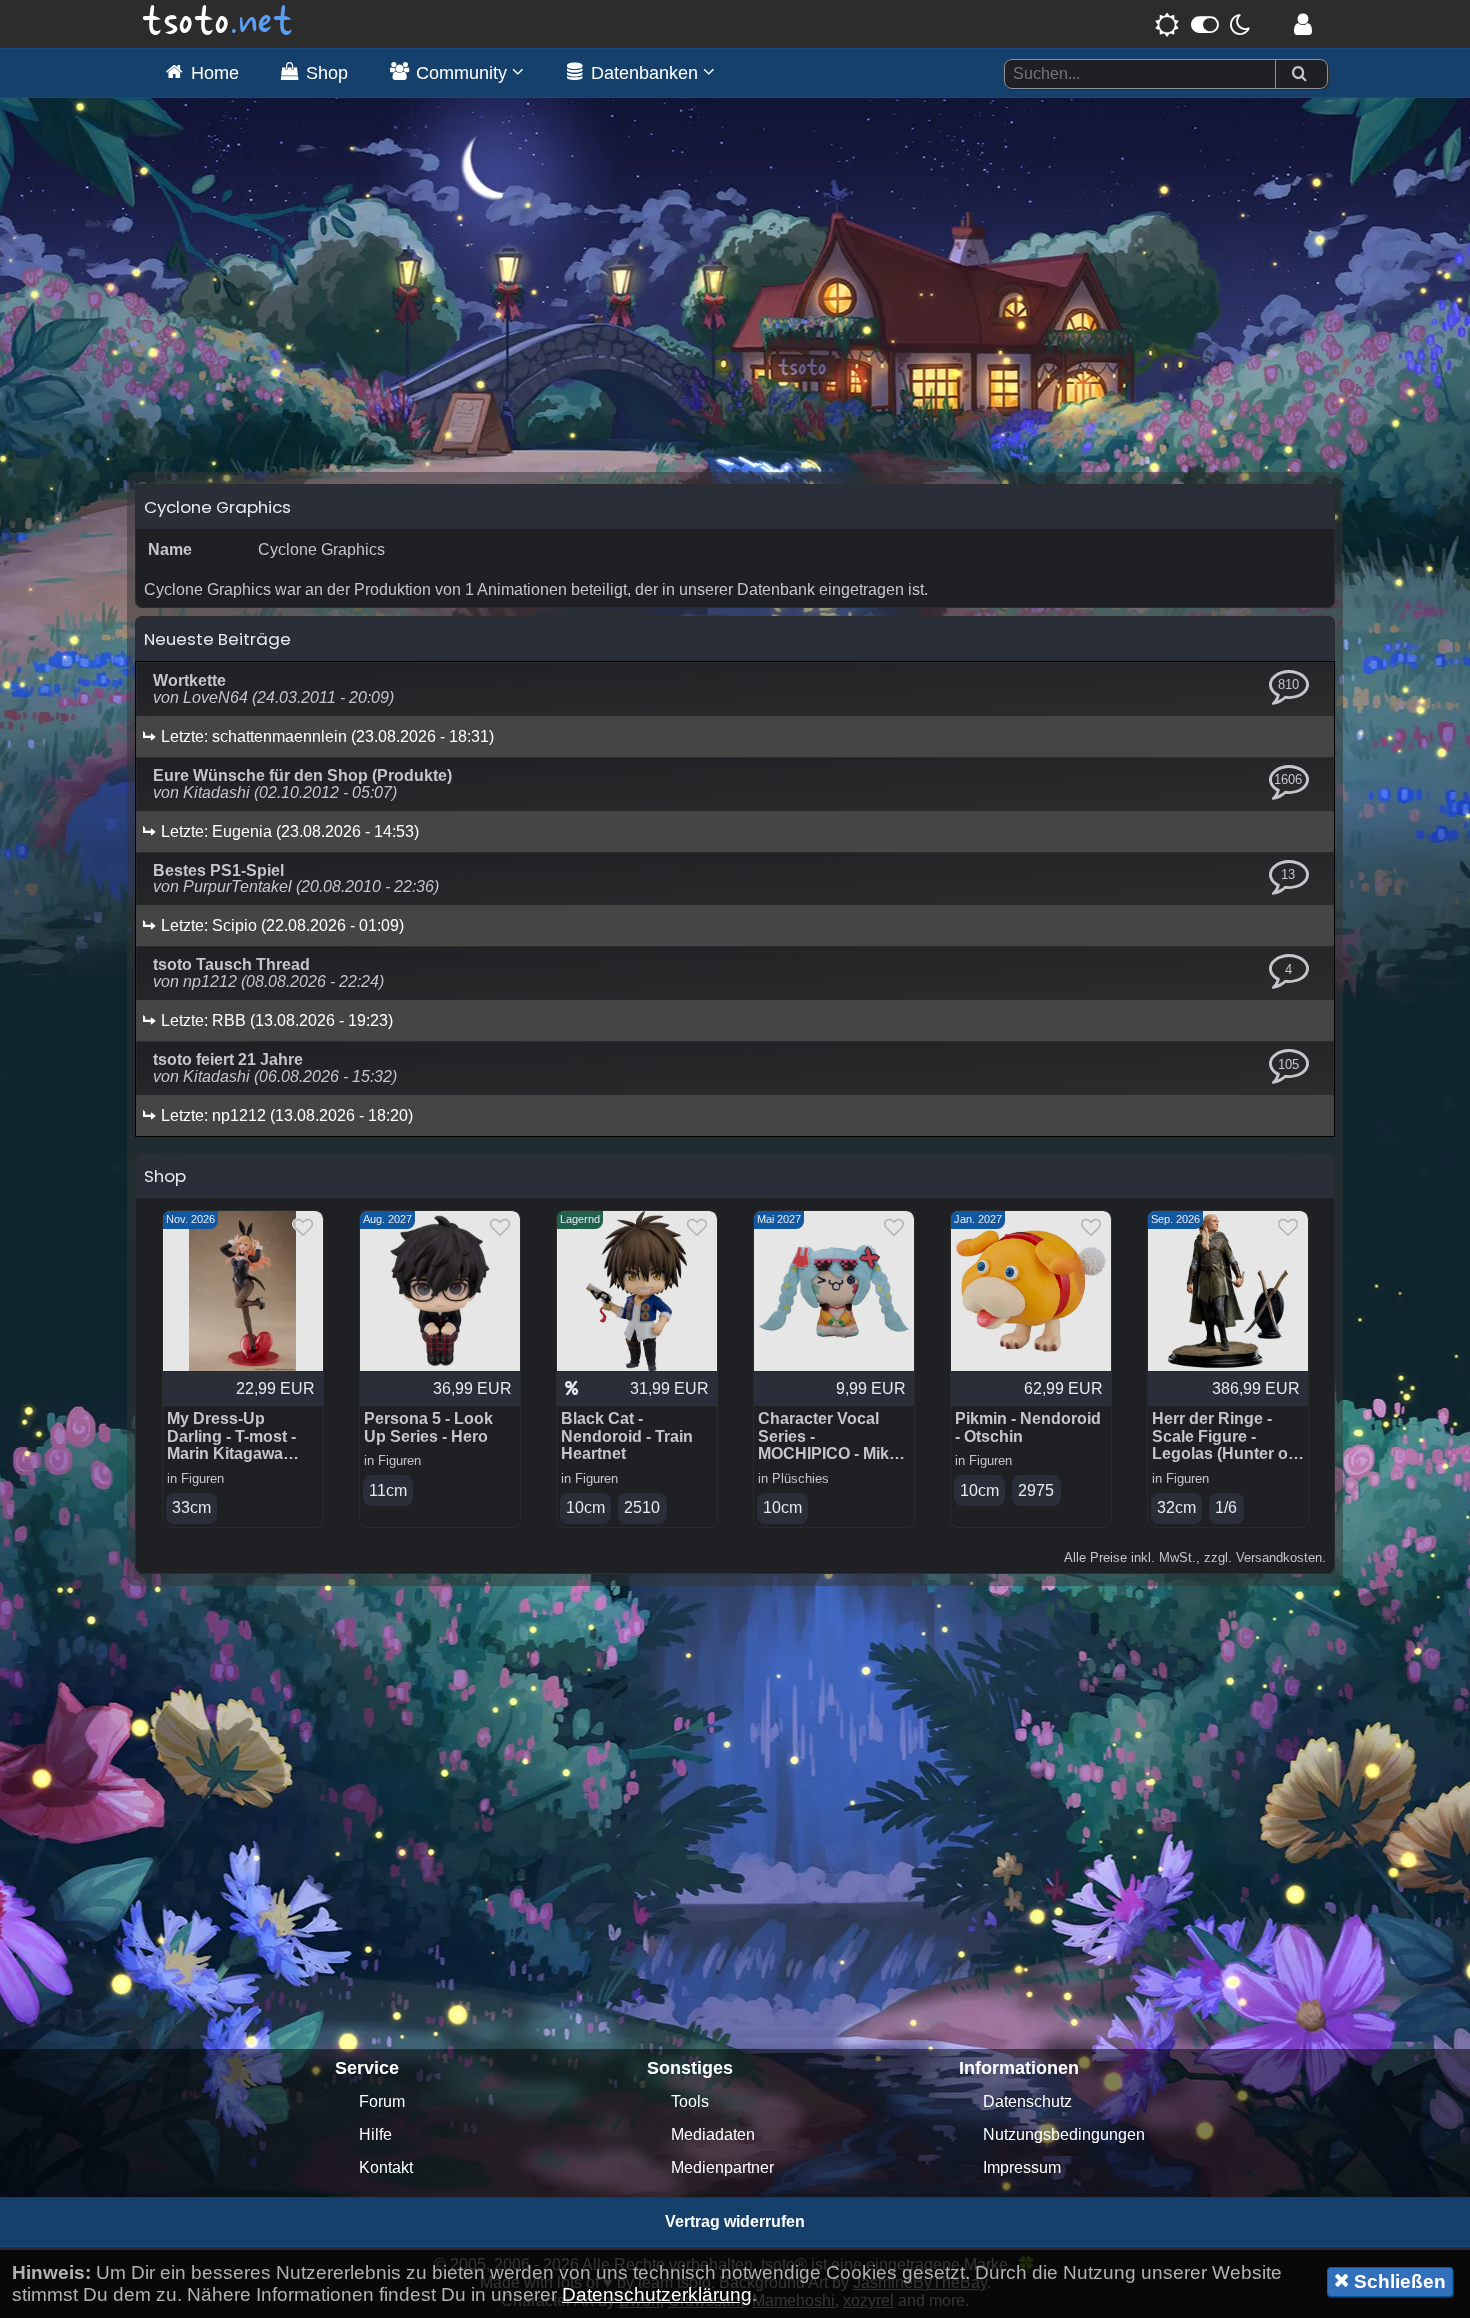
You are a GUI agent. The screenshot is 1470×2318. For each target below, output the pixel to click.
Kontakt (386, 2167)
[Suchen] (1299, 74)
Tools (690, 2101)
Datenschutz (1027, 2101)
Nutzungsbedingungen (1064, 2134)
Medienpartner (722, 2167)
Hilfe (375, 2134)
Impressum (1022, 2167)
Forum (382, 2101)
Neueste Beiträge (217, 639)
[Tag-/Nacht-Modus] (1202, 24)
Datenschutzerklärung (657, 2294)
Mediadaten (713, 2134)
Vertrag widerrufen (735, 2221)
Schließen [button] (1397, 2281)
